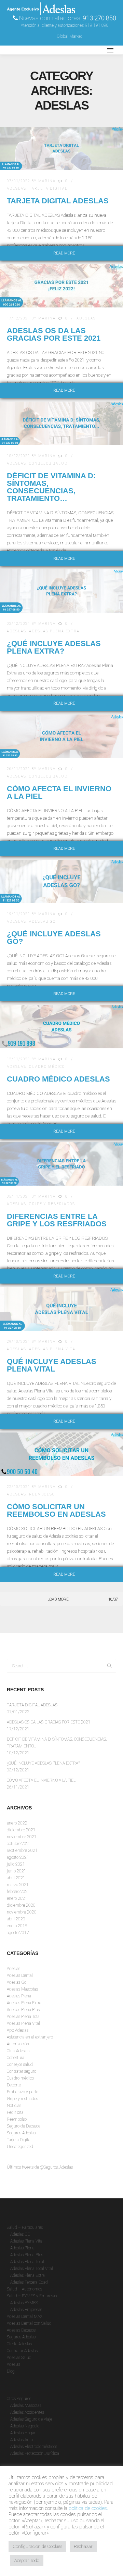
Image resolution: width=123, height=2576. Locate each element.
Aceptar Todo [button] (27, 2560)
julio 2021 (16, 1864)
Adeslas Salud (19, 2358)
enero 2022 (17, 1823)
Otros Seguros (19, 2399)
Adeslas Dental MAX (25, 2316)
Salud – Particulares (25, 2227)
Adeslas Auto (22, 2440)
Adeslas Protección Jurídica (35, 2453)
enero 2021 (17, 1898)
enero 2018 (17, 1926)
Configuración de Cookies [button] (37, 2546)
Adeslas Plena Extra (54, 631)
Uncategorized (20, 2147)
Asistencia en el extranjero (30, 2037)
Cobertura (16, 2058)
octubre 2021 (19, 1844)
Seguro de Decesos (24, 2126)
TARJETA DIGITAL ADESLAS (58, 201)
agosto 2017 (18, 1933)
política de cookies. (88, 2508)
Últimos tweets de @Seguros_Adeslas (40, 2167)
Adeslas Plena (19, 1996)
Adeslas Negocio (25, 2426)
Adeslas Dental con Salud (29, 2323)
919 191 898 (97, 25)
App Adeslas (18, 2030)
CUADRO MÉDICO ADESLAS (58, 1079)
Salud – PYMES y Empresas (32, 2296)
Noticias (14, 2106)
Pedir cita (15, 2112)
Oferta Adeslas (19, 2344)
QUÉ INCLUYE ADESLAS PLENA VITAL (52, 1365)
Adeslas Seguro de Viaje (31, 2419)
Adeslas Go (42, 921)
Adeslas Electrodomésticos (34, 2447)
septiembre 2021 (22, 1851)
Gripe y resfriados (52, 1204)
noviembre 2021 (22, 1837)
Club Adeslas (18, 2051)
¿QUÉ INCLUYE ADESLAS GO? (54, 938)
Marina (47, 181)
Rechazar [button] (83, 2546)
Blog (11, 2371)
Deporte (14, 2085)
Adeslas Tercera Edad (29, 2282)
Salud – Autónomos (24, 2289)
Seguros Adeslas (21, 2133)
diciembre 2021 (21, 1830)
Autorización (18, 2044)
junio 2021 (17, 1871)
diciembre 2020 (21, 1905)
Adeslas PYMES (24, 2303)
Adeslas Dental (20, 1975)
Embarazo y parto (23, 2092)
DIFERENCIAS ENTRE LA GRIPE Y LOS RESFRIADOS (57, 1220)
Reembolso (42, 1494)
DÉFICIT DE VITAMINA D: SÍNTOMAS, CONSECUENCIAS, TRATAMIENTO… (51, 487)
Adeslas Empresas (26, 2310)
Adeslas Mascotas (22, 1989)
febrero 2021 (18, 1892)
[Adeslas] (41, 50)
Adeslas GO (20, 2234)
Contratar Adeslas (22, 2351)
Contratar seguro (22, 2071)
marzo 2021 (18, 1885)
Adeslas (17, 188)
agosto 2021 (18, 1857)
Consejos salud (48, 463)
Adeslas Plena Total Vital (32, 2269)
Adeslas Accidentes (27, 2412)
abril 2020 (16, 1919)
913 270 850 (99, 18)
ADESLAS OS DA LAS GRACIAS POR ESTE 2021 (54, 334)
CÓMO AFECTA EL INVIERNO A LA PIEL (59, 792)
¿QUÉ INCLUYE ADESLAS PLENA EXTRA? (54, 647)
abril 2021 (16, 1878)
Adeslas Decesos (21, 2330)
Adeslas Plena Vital (54, 1349)
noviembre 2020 (22, 1912)
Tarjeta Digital (48, 188)
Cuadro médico (47, 1067)
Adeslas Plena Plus (23, 2010)
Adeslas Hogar (23, 2433)
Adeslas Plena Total (24, 2017)
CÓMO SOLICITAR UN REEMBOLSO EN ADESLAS (56, 1510)
